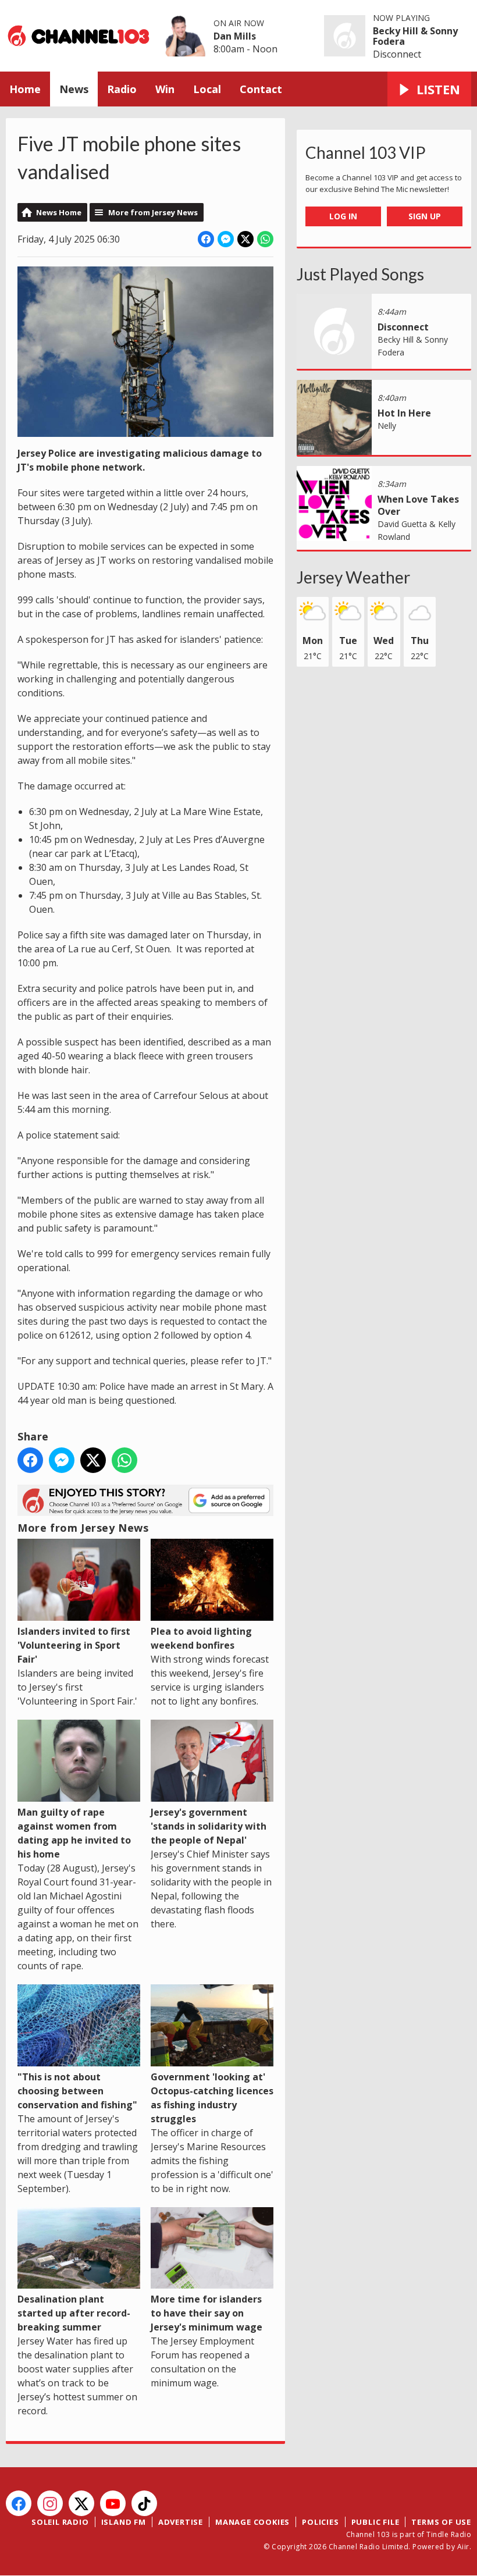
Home (25, 89)
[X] (81, 2503)
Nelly (387, 426)
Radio (122, 89)
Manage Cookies (252, 2522)
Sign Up (425, 216)
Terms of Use (441, 2522)
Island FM (124, 2522)
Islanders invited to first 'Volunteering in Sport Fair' (74, 1645)
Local (207, 89)
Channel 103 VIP (366, 152)
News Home (59, 212)
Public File (375, 2522)
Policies (320, 2522)
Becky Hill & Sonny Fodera (415, 36)
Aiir (463, 2547)
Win (165, 89)
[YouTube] (113, 2503)
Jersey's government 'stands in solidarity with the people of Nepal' (209, 1826)
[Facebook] (19, 2503)
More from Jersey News (153, 212)
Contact (261, 89)
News (74, 89)
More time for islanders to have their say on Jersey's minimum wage (207, 2313)
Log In (343, 216)
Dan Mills (235, 36)
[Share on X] (245, 239)
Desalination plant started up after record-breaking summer (74, 2313)
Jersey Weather (353, 577)
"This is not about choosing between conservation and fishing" (77, 2091)
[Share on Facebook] (206, 239)
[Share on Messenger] (226, 239)
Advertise (181, 2522)
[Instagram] (50, 2503)
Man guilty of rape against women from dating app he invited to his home (74, 1833)
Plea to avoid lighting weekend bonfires (201, 1638)
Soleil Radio (60, 2522)
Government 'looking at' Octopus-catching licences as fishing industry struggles (212, 2098)
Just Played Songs (360, 274)
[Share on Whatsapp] (265, 239)
